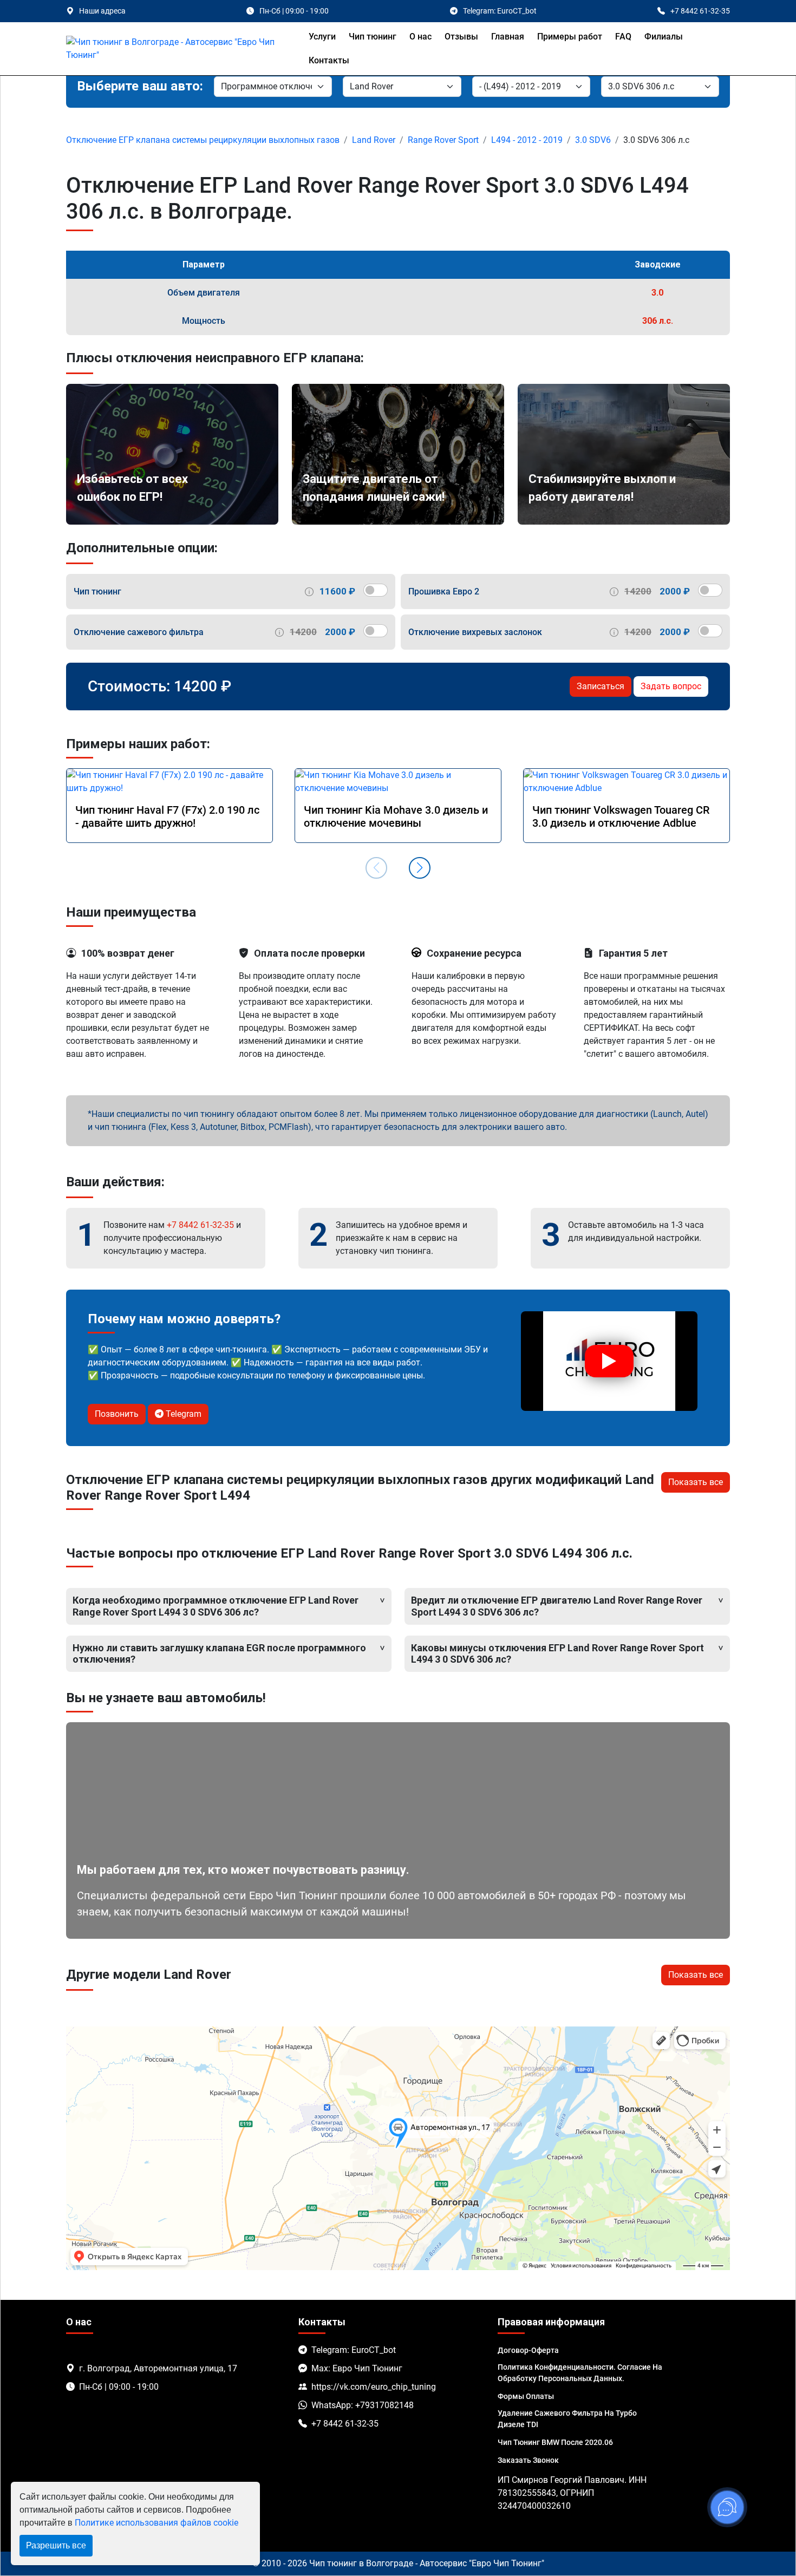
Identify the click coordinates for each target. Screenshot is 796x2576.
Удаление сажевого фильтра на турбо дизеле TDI (567, 2419)
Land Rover (374, 140)
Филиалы (664, 37)
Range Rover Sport (443, 140)
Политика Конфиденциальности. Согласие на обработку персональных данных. (580, 2373)
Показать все (696, 1482)
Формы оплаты (526, 2396)
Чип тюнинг (373, 37)
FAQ (623, 37)
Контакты (329, 60)
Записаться (601, 686)
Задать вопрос (671, 686)
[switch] (376, 590)
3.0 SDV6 (593, 140)
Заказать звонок (528, 2460)
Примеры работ (570, 37)
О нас (420, 37)
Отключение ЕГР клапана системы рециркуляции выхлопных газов (203, 140)
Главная (508, 37)
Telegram (182, 1414)
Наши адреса (102, 11)
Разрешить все (56, 2545)
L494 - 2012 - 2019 (527, 140)
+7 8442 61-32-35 (200, 1225)
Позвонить (117, 1414)
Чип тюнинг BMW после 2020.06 (555, 2442)
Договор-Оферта (528, 2350)
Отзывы (461, 37)
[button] (420, 868)
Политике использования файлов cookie (156, 2523)
